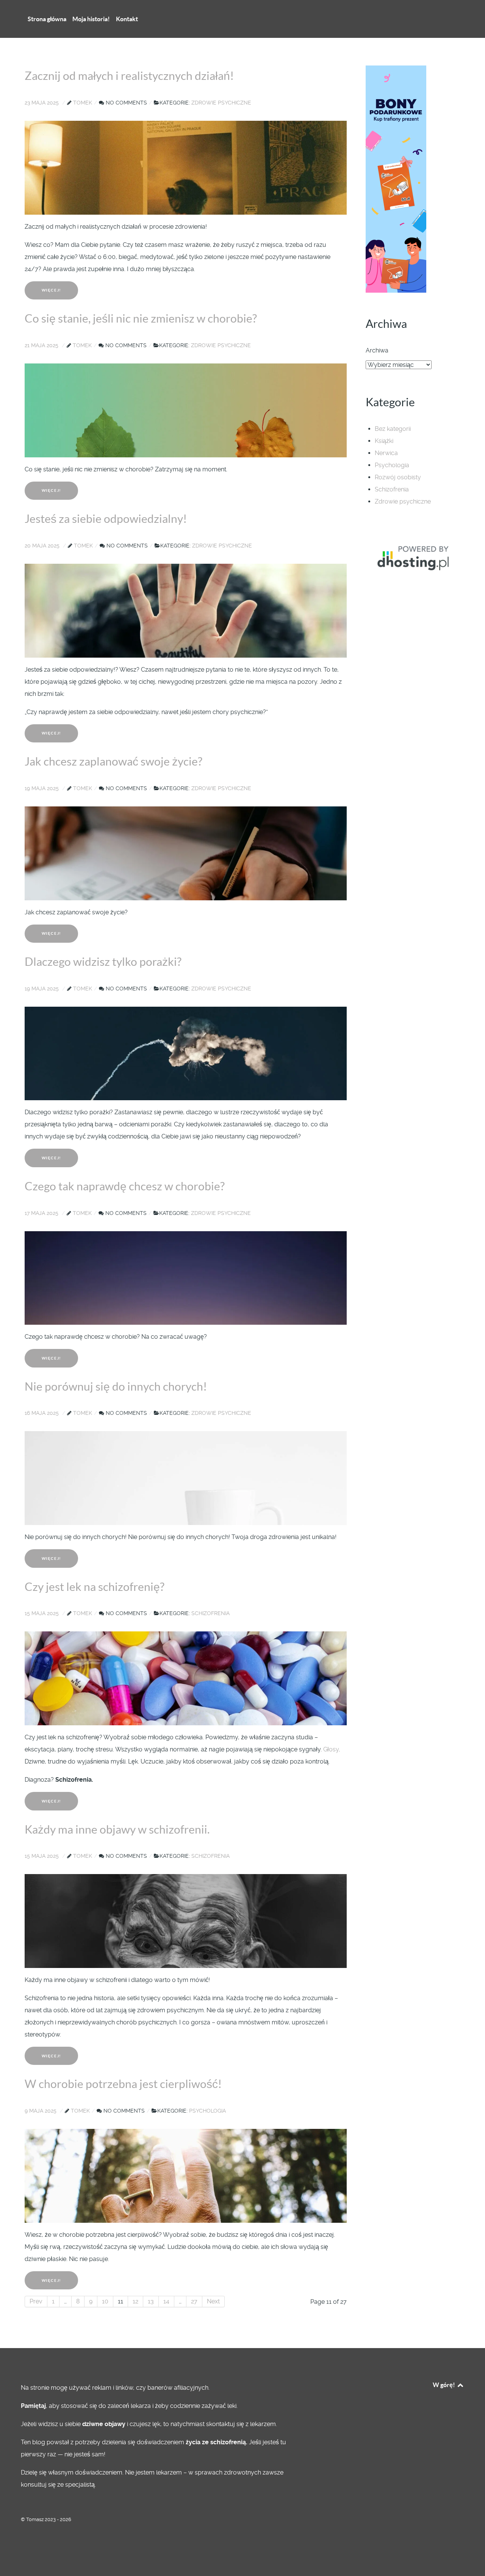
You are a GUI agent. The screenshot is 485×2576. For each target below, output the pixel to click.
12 (135, 2301)
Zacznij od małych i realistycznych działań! (129, 76)
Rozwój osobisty (398, 477)
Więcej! (52, 290)
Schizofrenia (392, 489)
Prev (36, 2301)
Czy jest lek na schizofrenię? (95, 1587)
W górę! (444, 2385)
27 (194, 2301)
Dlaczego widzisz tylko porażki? (103, 962)
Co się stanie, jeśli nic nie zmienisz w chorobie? (141, 318)
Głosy (331, 1749)
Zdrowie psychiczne (403, 501)
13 (151, 2301)
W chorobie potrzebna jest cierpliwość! (123, 2084)
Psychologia (392, 465)
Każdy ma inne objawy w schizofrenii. (117, 1829)
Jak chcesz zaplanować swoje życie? (113, 761)
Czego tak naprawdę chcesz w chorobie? (125, 1186)
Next (213, 2301)
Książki (384, 441)
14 (166, 2301)
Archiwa (377, 350)
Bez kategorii (393, 429)
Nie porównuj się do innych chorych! (116, 1386)
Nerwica (386, 453)
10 (105, 2301)
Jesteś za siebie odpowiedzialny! (106, 519)
